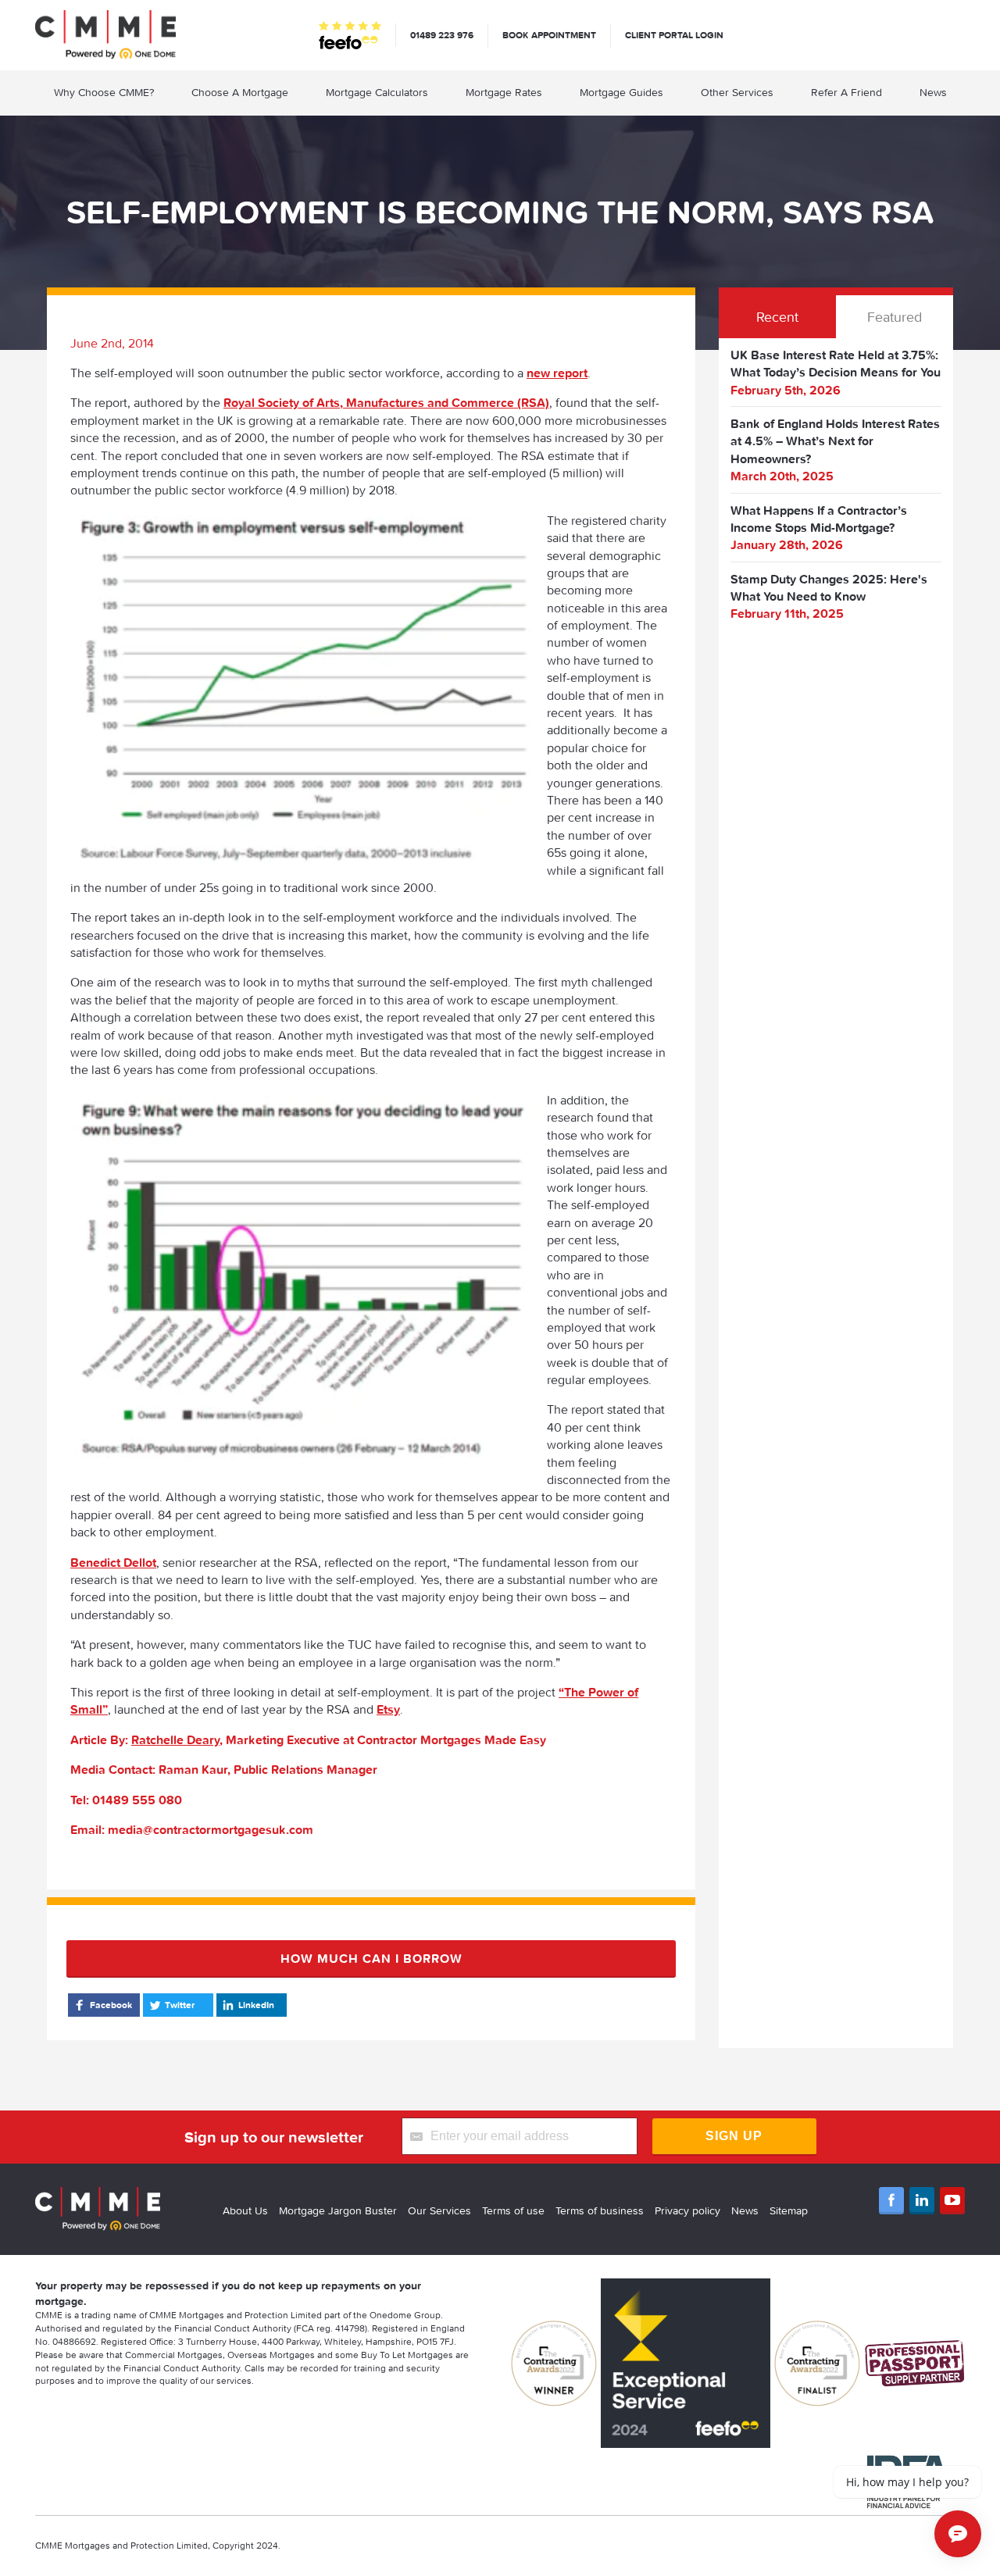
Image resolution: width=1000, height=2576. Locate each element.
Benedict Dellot (113, 1562)
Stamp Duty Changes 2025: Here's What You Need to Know (829, 587)
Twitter (180, 2005)
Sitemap (789, 2210)
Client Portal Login (674, 35)
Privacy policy (687, 2210)
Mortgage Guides (621, 92)
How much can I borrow (371, 1958)
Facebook (111, 2005)
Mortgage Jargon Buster (338, 2210)
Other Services (737, 92)
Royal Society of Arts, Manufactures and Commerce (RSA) (386, 402)
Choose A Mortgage (240, 92)
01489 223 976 (442, 35)
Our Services (439, 2210)
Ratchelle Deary (175, 1739)
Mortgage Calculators (377, 92)
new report (557, 373)
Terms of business (600, 2210)
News (933, 92)
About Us (245, 2210)
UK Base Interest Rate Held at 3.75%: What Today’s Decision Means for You (836, 363)
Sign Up (734, 2136)
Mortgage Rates (504, 92)
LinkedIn (256, 2005)
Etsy (388, 1709)
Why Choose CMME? (104, 92)
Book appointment (549, 35)
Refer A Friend (846, 92)
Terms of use (513, 2210)
